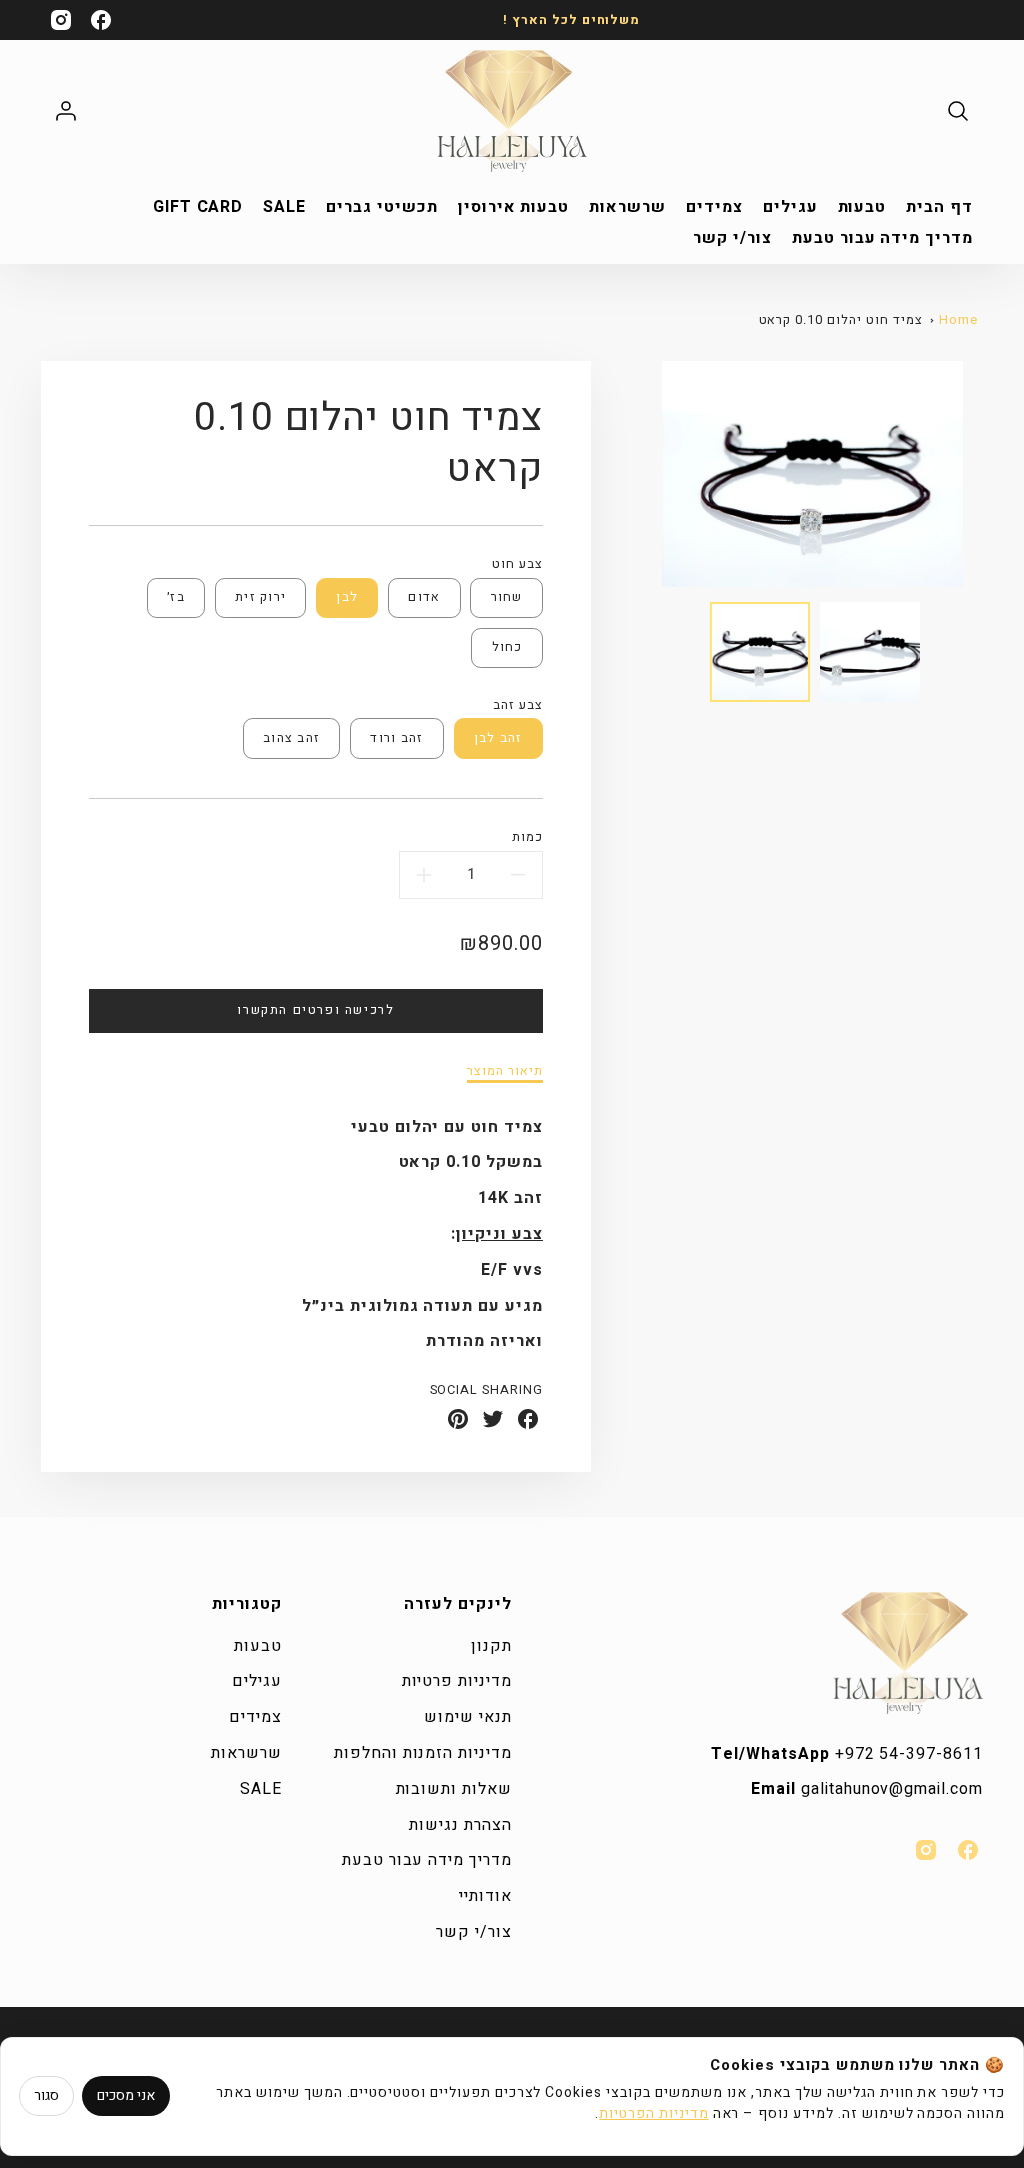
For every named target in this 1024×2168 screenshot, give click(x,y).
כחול (507, 647)
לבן (347, 597)
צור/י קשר (732, 238)
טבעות (862, 207)
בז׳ (176, 597)
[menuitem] (939, 207)
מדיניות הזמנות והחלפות (423, 1753)
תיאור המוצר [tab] (505, 1071)
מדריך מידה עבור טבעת (882, 238)
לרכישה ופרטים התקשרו (315, 1010)
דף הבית (939, 207)
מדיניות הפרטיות (653, 2113)
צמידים (714, 207)
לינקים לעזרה (458, 1604)
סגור (46, 2095)
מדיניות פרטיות (457, 1681)
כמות (527, 837)
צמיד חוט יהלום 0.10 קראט (841, 320)
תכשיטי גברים (382, 207)
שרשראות (627, 207)
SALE (284, 207)
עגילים (790, 207)
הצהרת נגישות (460, 1825)
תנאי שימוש (468, 1717)
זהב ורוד (396, 738)
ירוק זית (260, 597)
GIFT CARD (198, 207)
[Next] (978, 474)
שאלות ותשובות (454, 1789)
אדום (424, 597)
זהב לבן (498, 738)
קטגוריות (247, 1604)
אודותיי (485, 1896)
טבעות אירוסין (513, 207)
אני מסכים (126, 2095)
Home (958, 320)
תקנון (491, 1646)
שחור (507, 597)
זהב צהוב (291, 738)
